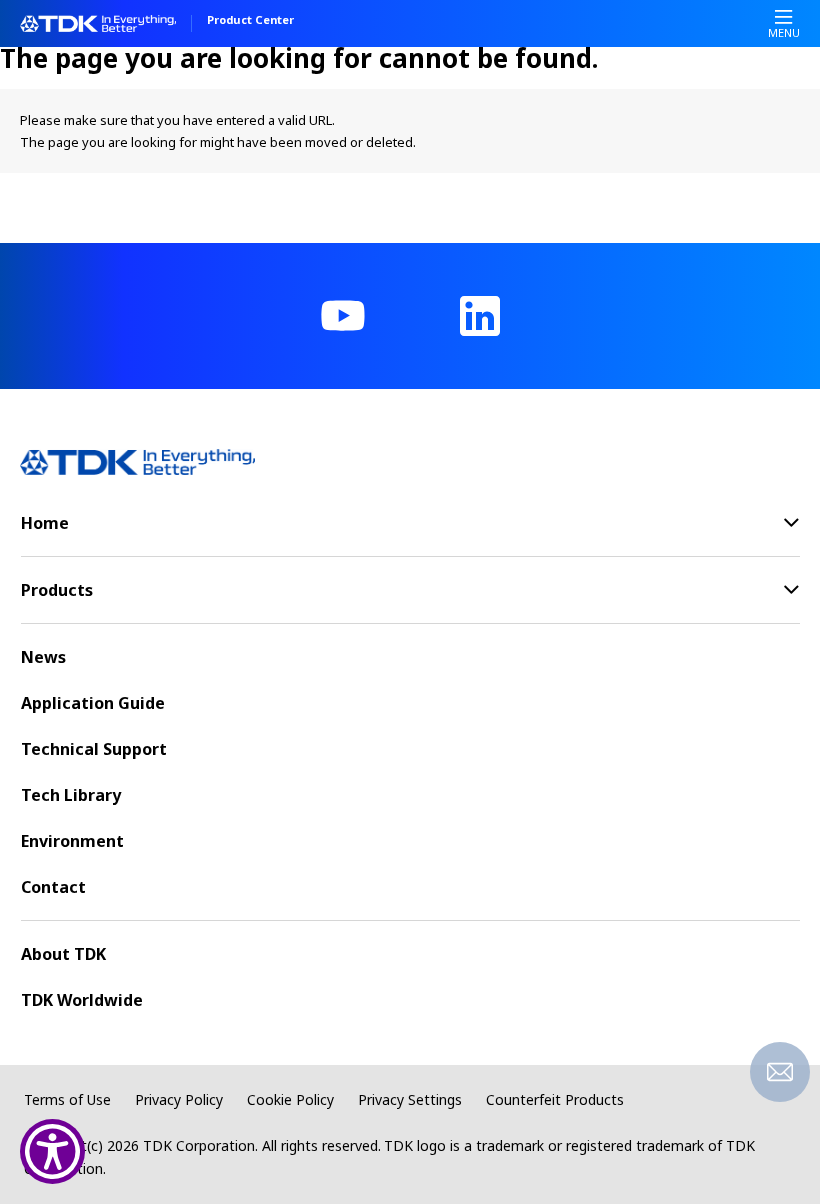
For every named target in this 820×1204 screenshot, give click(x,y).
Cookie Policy (290, 1099)
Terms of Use (67, 1099)
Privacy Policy (179, 1099)
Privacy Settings (410, 1099)
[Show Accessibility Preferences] (52, 1151)
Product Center (250, 21)
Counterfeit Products (555, 1099)
